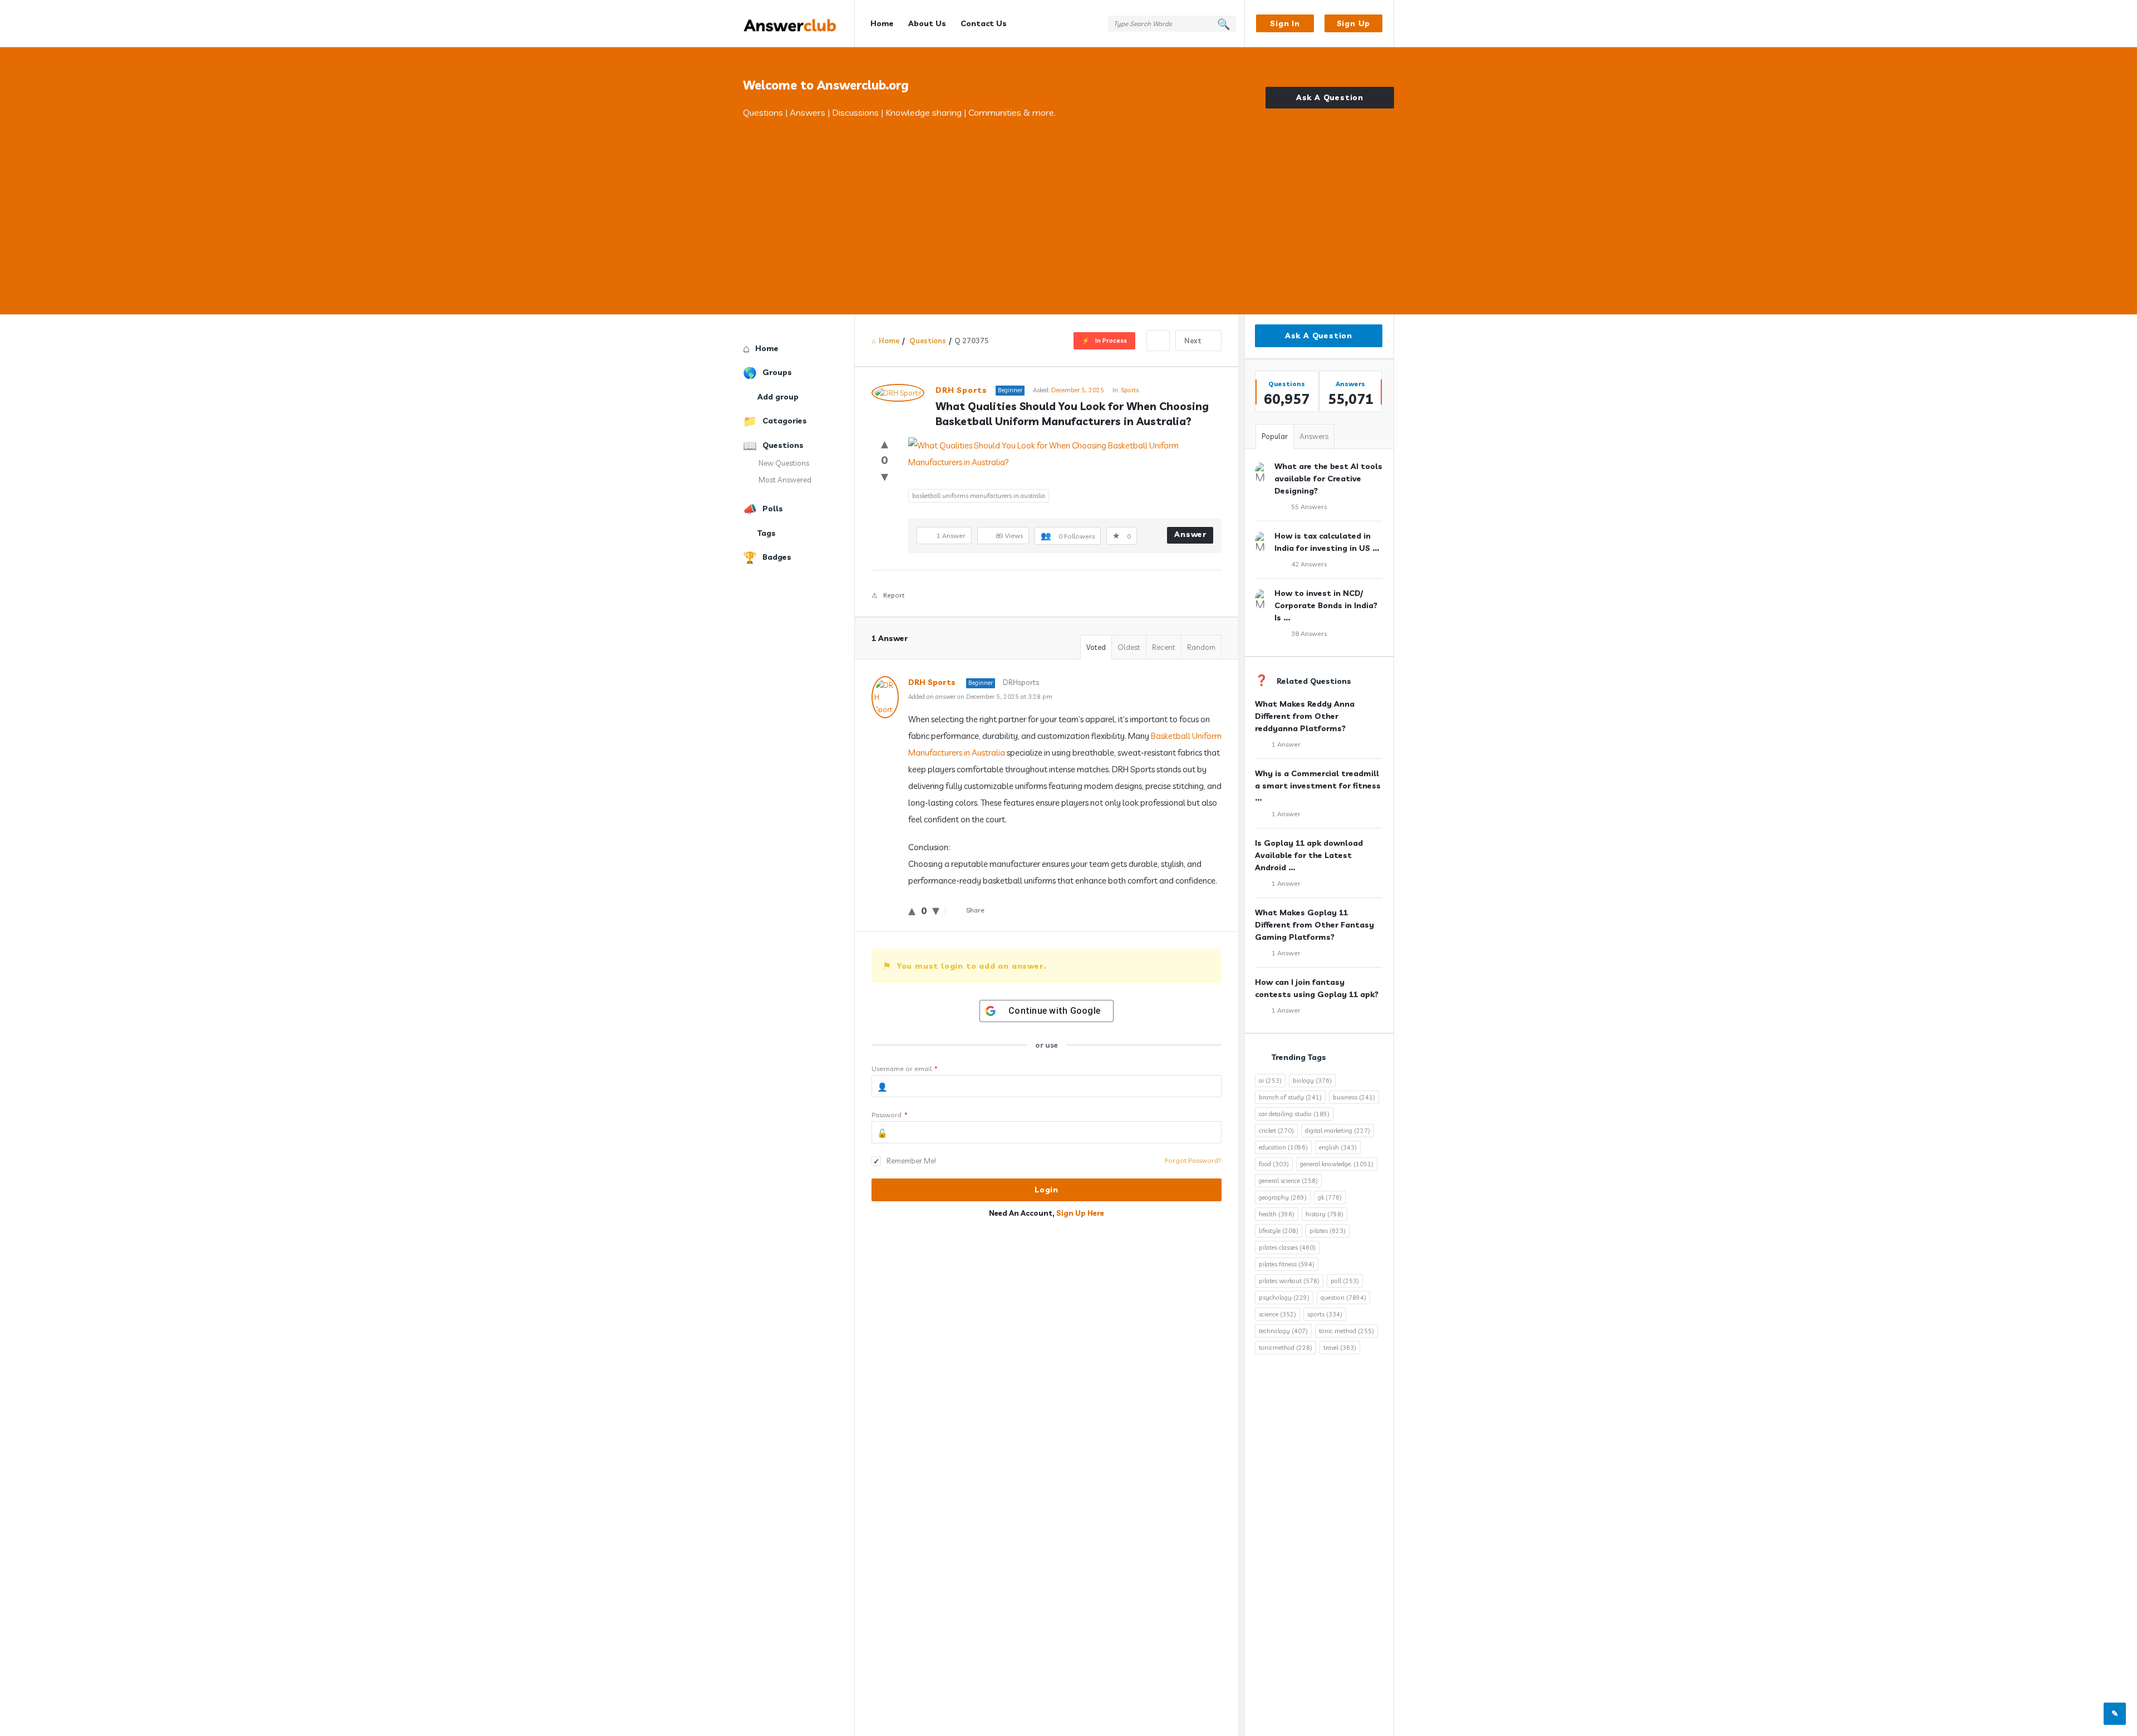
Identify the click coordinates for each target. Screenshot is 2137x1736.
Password (890, 1115)
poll (1345, 1281)
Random (1201, 647)
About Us (927, 23)
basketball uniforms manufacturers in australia (979, 496)
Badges (777, 557)
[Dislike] (885, 476)
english (1338, 1147)
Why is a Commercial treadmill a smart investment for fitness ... (1318, 786)
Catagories (785, 421)
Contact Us (984, 23)
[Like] (885, 443)
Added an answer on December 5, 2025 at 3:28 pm (980, 697)
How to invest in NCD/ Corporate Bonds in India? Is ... (1326, 605)
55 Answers (1309, 507)
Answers (1314, 436)
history (1324, 1214)
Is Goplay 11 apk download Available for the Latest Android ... (1309, 855)
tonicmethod (1286, 1348)
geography (1283, 1197)
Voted (1096, 647)
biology (1312, 1081)
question (1343, 1298)
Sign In (1285, 23)
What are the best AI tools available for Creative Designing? (1328, 479)
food (1274, 1164)
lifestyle (1279, 1231)
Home (882, 23)
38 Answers (1309, 633)
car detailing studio (1294, 1114)
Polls (773, 509)
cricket (1276, 1131)
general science (1288, 1181)
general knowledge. (1337, 1164)
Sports (1130, 390)
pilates (1328, 1231)
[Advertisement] (1068, 203)
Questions (783, 445)
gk (1330, 1197)
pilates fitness (1287, 1264)
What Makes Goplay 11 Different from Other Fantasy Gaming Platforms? (1314, 925)
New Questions (784, 463)
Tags (767, 533)
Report (894, 595)
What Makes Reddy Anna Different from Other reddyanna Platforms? (1305, 716)
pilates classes (1287, 1247)
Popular (1275, 436)
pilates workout (1289, 1281)
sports (1325, 1314)
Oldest (1129, 647)
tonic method (1346, 1331)
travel (1340, 1348)
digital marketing (1338, 1131)
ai (1270, 1081)
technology (1283, 1331)
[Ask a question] (2115, 1714)
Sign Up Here (1080, 1213)
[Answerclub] (799, 24)
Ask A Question (1330, 97)
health (1277, 1214)
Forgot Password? (1193, 1160)
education (1283, 1147)
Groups (777, 372)
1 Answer (1286, 744)
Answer (1190, 534)
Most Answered (785, 480)
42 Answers (1309, 564)
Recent (1164, 647)
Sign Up (1354, 23)
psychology (1284, 1298)
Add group (778, 397)
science (1277, 1314)
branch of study (1290, 1097)
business (1354, 1097)
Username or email (905, 1069)
